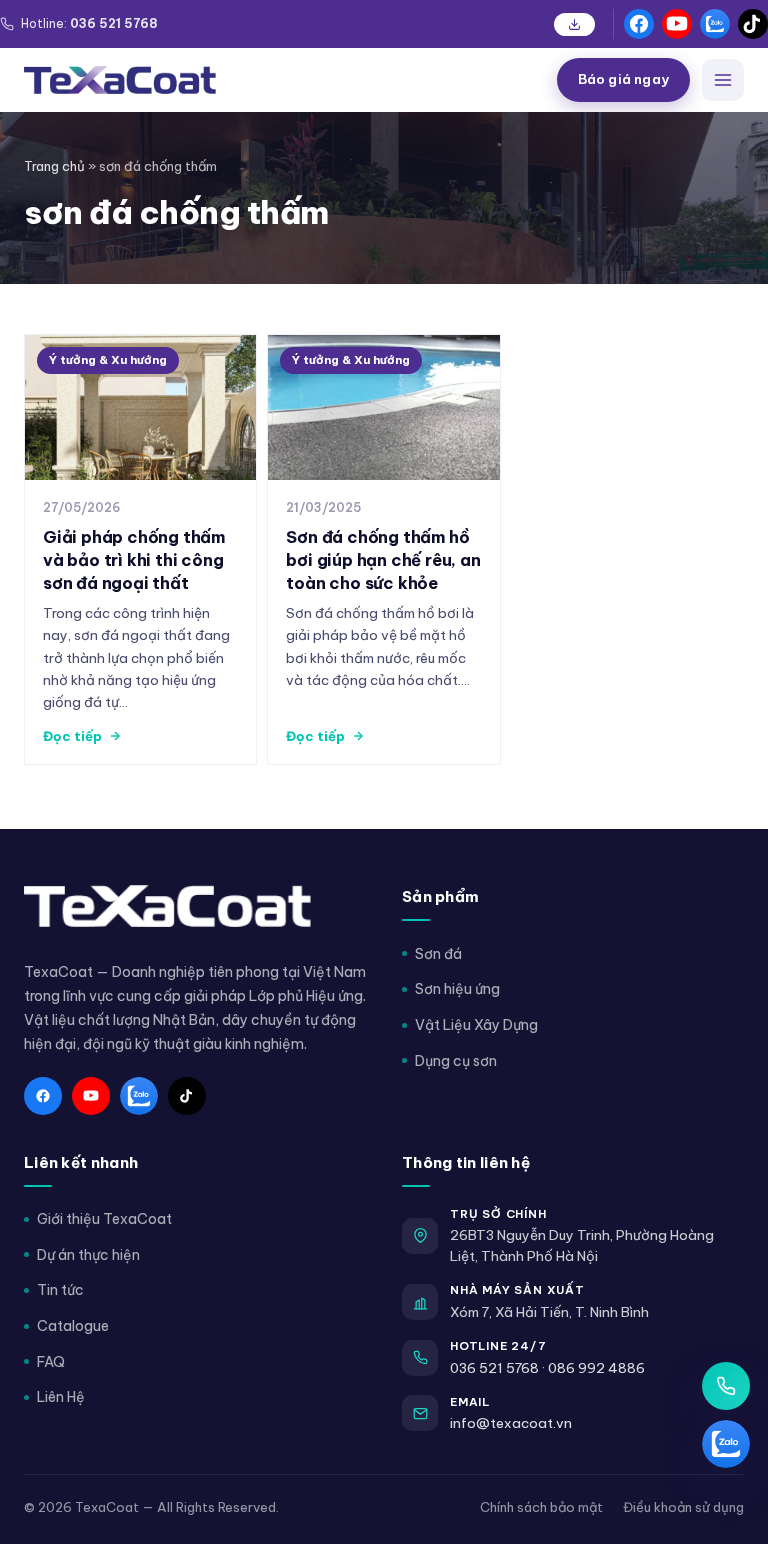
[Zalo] (715, 24)
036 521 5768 (494, 1368)
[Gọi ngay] (726, 1386)
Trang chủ (54, 166)
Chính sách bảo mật (541, 1507)
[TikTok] (753, 24)
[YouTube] (677, 24)
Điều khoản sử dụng (683, 1507)
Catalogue (73, 1326)
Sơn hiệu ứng (457, 989)
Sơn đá (438, 954)
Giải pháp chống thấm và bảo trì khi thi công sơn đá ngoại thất (134, 559)
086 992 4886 (596, 1368)
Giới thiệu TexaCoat (104, 1219)
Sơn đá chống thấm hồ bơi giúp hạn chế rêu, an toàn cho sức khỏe (383, 559)
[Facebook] (639, 24)
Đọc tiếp (72, 736)
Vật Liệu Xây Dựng (476, 1025)
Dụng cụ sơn (456, 1061)
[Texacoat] (282, 80)
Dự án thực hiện (88, 1255)
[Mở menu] (723, 80)
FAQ (51, 1362)
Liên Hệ (61, 1397)
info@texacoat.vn (511, 1423)
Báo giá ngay (623, 79)
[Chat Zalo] (726, 1444)
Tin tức (60, 1290)
